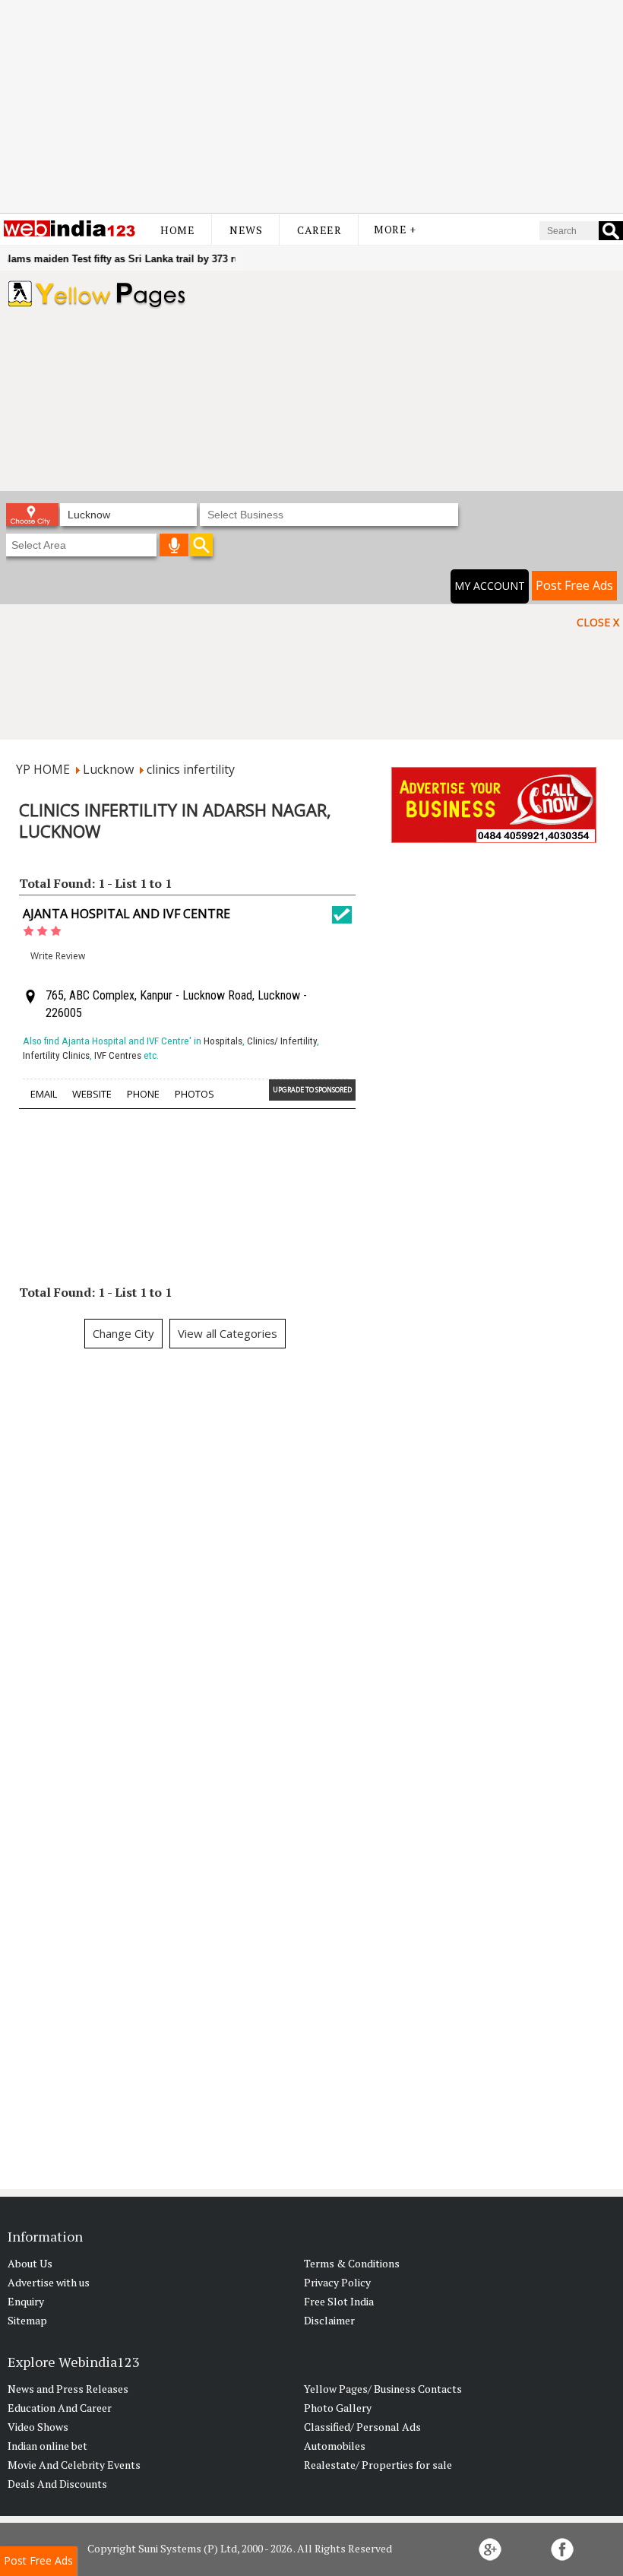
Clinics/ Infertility (282, 1041)
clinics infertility (191, 769)
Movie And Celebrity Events (74, 2465)
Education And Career (60, 2408)
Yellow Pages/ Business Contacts (383, 2389)
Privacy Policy (337, 2282)
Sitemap (27, 2320)
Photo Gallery (338, 2408)
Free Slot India (339, 2301)
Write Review (58, 956)
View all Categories (228, 1333)
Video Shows (38, 2427)
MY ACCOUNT (490, 586)
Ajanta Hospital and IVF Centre (126, 914)
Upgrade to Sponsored (312, 1090)
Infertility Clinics (56, 1055)
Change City (123, 1333)
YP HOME (43, 769)
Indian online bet (47, 2446)
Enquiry (26, 2301)
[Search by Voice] (174, 545)
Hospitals (223, 1041)
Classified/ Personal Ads (362, 2427)
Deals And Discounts (57, 2484)
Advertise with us (49, 2282)
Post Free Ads (574, 585)
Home (177, 230)
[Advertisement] (311, 106)
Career (319, 230)
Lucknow (108, 769)
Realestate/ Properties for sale (378, 2465)
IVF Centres (118, 1055)
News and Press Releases (68, 2389)
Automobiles (335, 2446)
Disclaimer (329, 2320)
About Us (30, 2263)
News (246, 230)
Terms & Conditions (352, 2263)
